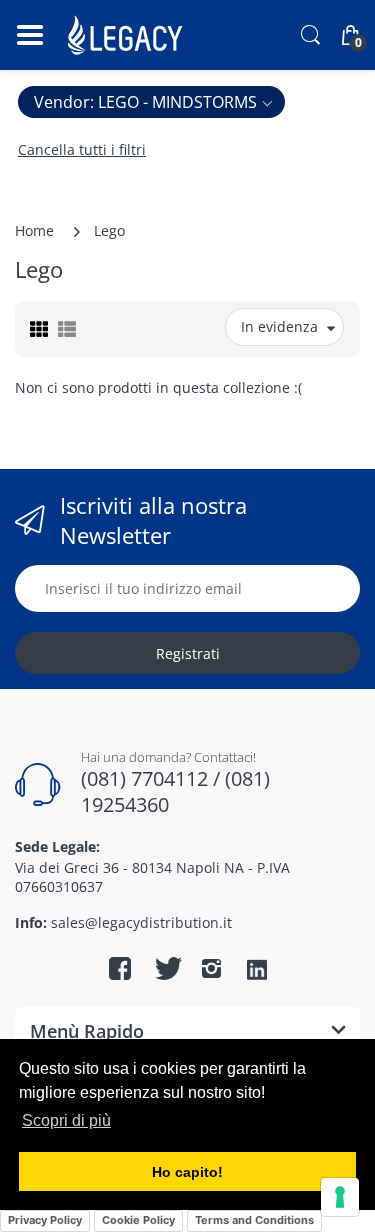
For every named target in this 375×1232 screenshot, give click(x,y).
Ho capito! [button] (187, 1172)
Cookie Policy (138, 1220)
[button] (151, 102)
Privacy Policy (45, 1220)
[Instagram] (212, 968)
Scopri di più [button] (66, 1120)
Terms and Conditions (254, 1220)
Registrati (188, 653)
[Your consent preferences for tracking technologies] (340, 1197)
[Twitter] (166, 968)
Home (34, 230)
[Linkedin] (257, 971)
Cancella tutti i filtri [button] (82, 149)
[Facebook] (120, 968)
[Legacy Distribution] (127, 35)
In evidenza (279, 326)
